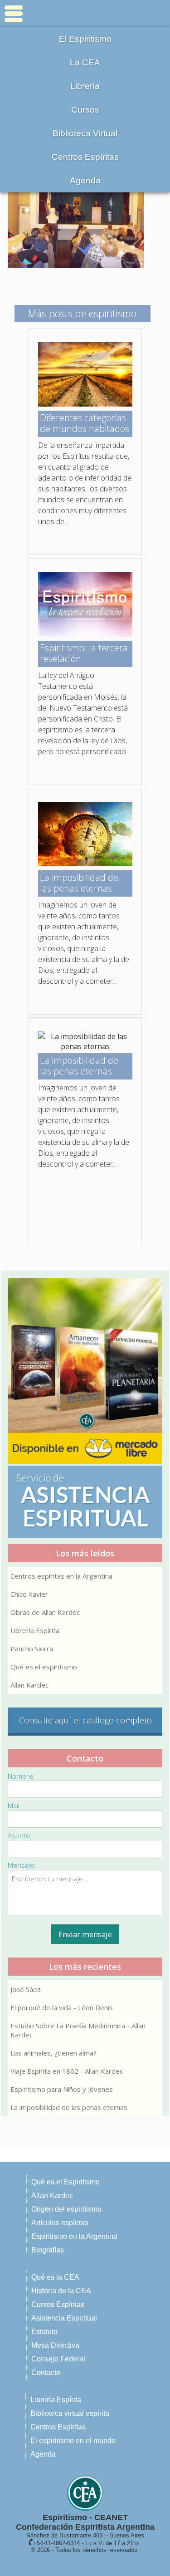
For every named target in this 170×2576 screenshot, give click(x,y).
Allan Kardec (29, 1685)
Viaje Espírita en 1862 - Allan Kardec (67, 2071)
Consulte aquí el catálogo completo (85, 1720)
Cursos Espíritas (58, 2304)
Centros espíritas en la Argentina (61, 1576)
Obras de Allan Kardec (45, 1612)
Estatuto (44, 2332)
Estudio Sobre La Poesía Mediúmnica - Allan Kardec (78, 2030)
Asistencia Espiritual (64, 2318)
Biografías (48, 2250)
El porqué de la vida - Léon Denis (62, 2007)
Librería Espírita (35, 1630)
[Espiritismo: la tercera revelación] (85, 634)
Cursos (85, 110)
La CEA (85, 62)
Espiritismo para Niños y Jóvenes (62, 2089)
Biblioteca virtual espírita (70, 2413)
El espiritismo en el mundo (73, 2441)
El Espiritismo (85, 39)
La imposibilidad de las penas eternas (69, 2107)
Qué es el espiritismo (44, 1667)
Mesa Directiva (55, 2345)
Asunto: (20, 1835)
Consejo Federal (58, 2359)
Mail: (15, 1806)
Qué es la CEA (55, 2277)
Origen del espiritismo (66, 2209)
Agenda (85, 180)
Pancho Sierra (32, 1649)
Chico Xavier (29, 1594)
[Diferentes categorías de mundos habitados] (85, 404)
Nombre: (21, 1776)
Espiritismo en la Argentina (74, 2236)
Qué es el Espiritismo (66, 2182)
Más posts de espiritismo (82, 313)
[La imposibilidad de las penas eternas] (85, 864)
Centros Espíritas (85, 157)
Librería (85, 86)
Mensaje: (22, 1865)
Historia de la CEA (61, 2291)
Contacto (46, 2372)
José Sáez (26, 1989)
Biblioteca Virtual (85, 133)
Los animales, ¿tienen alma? (53, 2053)
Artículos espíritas (60, 2223)
